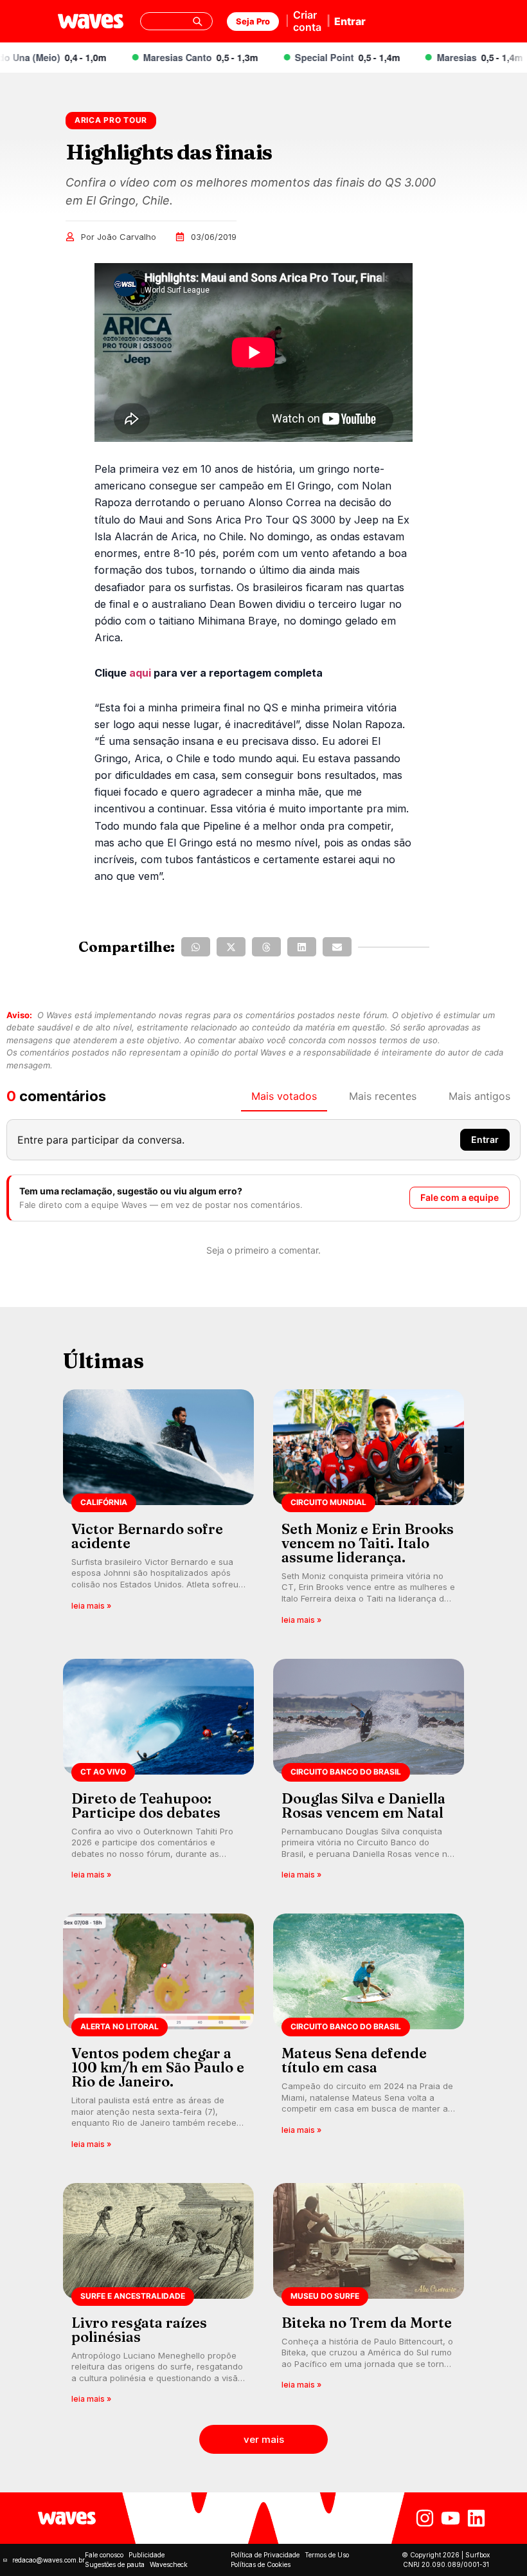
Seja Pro (253, 21)
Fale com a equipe (460, 1197)
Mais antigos (479, 1096)
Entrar (350, 21)
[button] (196, 947)
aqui (140, 673)
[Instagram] (425, 2518)
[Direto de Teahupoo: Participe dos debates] (158, 1774)
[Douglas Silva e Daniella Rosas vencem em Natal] (369, 1774)
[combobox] (177, 21)
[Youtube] (451, 2518)
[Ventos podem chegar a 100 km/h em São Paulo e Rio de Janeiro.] (158, 2035)
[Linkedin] (476, 2518)
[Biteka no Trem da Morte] (369, 2298)
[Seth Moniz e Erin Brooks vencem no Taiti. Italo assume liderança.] (369, 1511)
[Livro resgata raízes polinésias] (158, 2298)
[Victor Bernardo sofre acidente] (158, 1511)
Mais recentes (383, 1096)
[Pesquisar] (197, 21)
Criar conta (307, 21)
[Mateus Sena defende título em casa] (369, 2035)
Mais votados (284, 1096)
